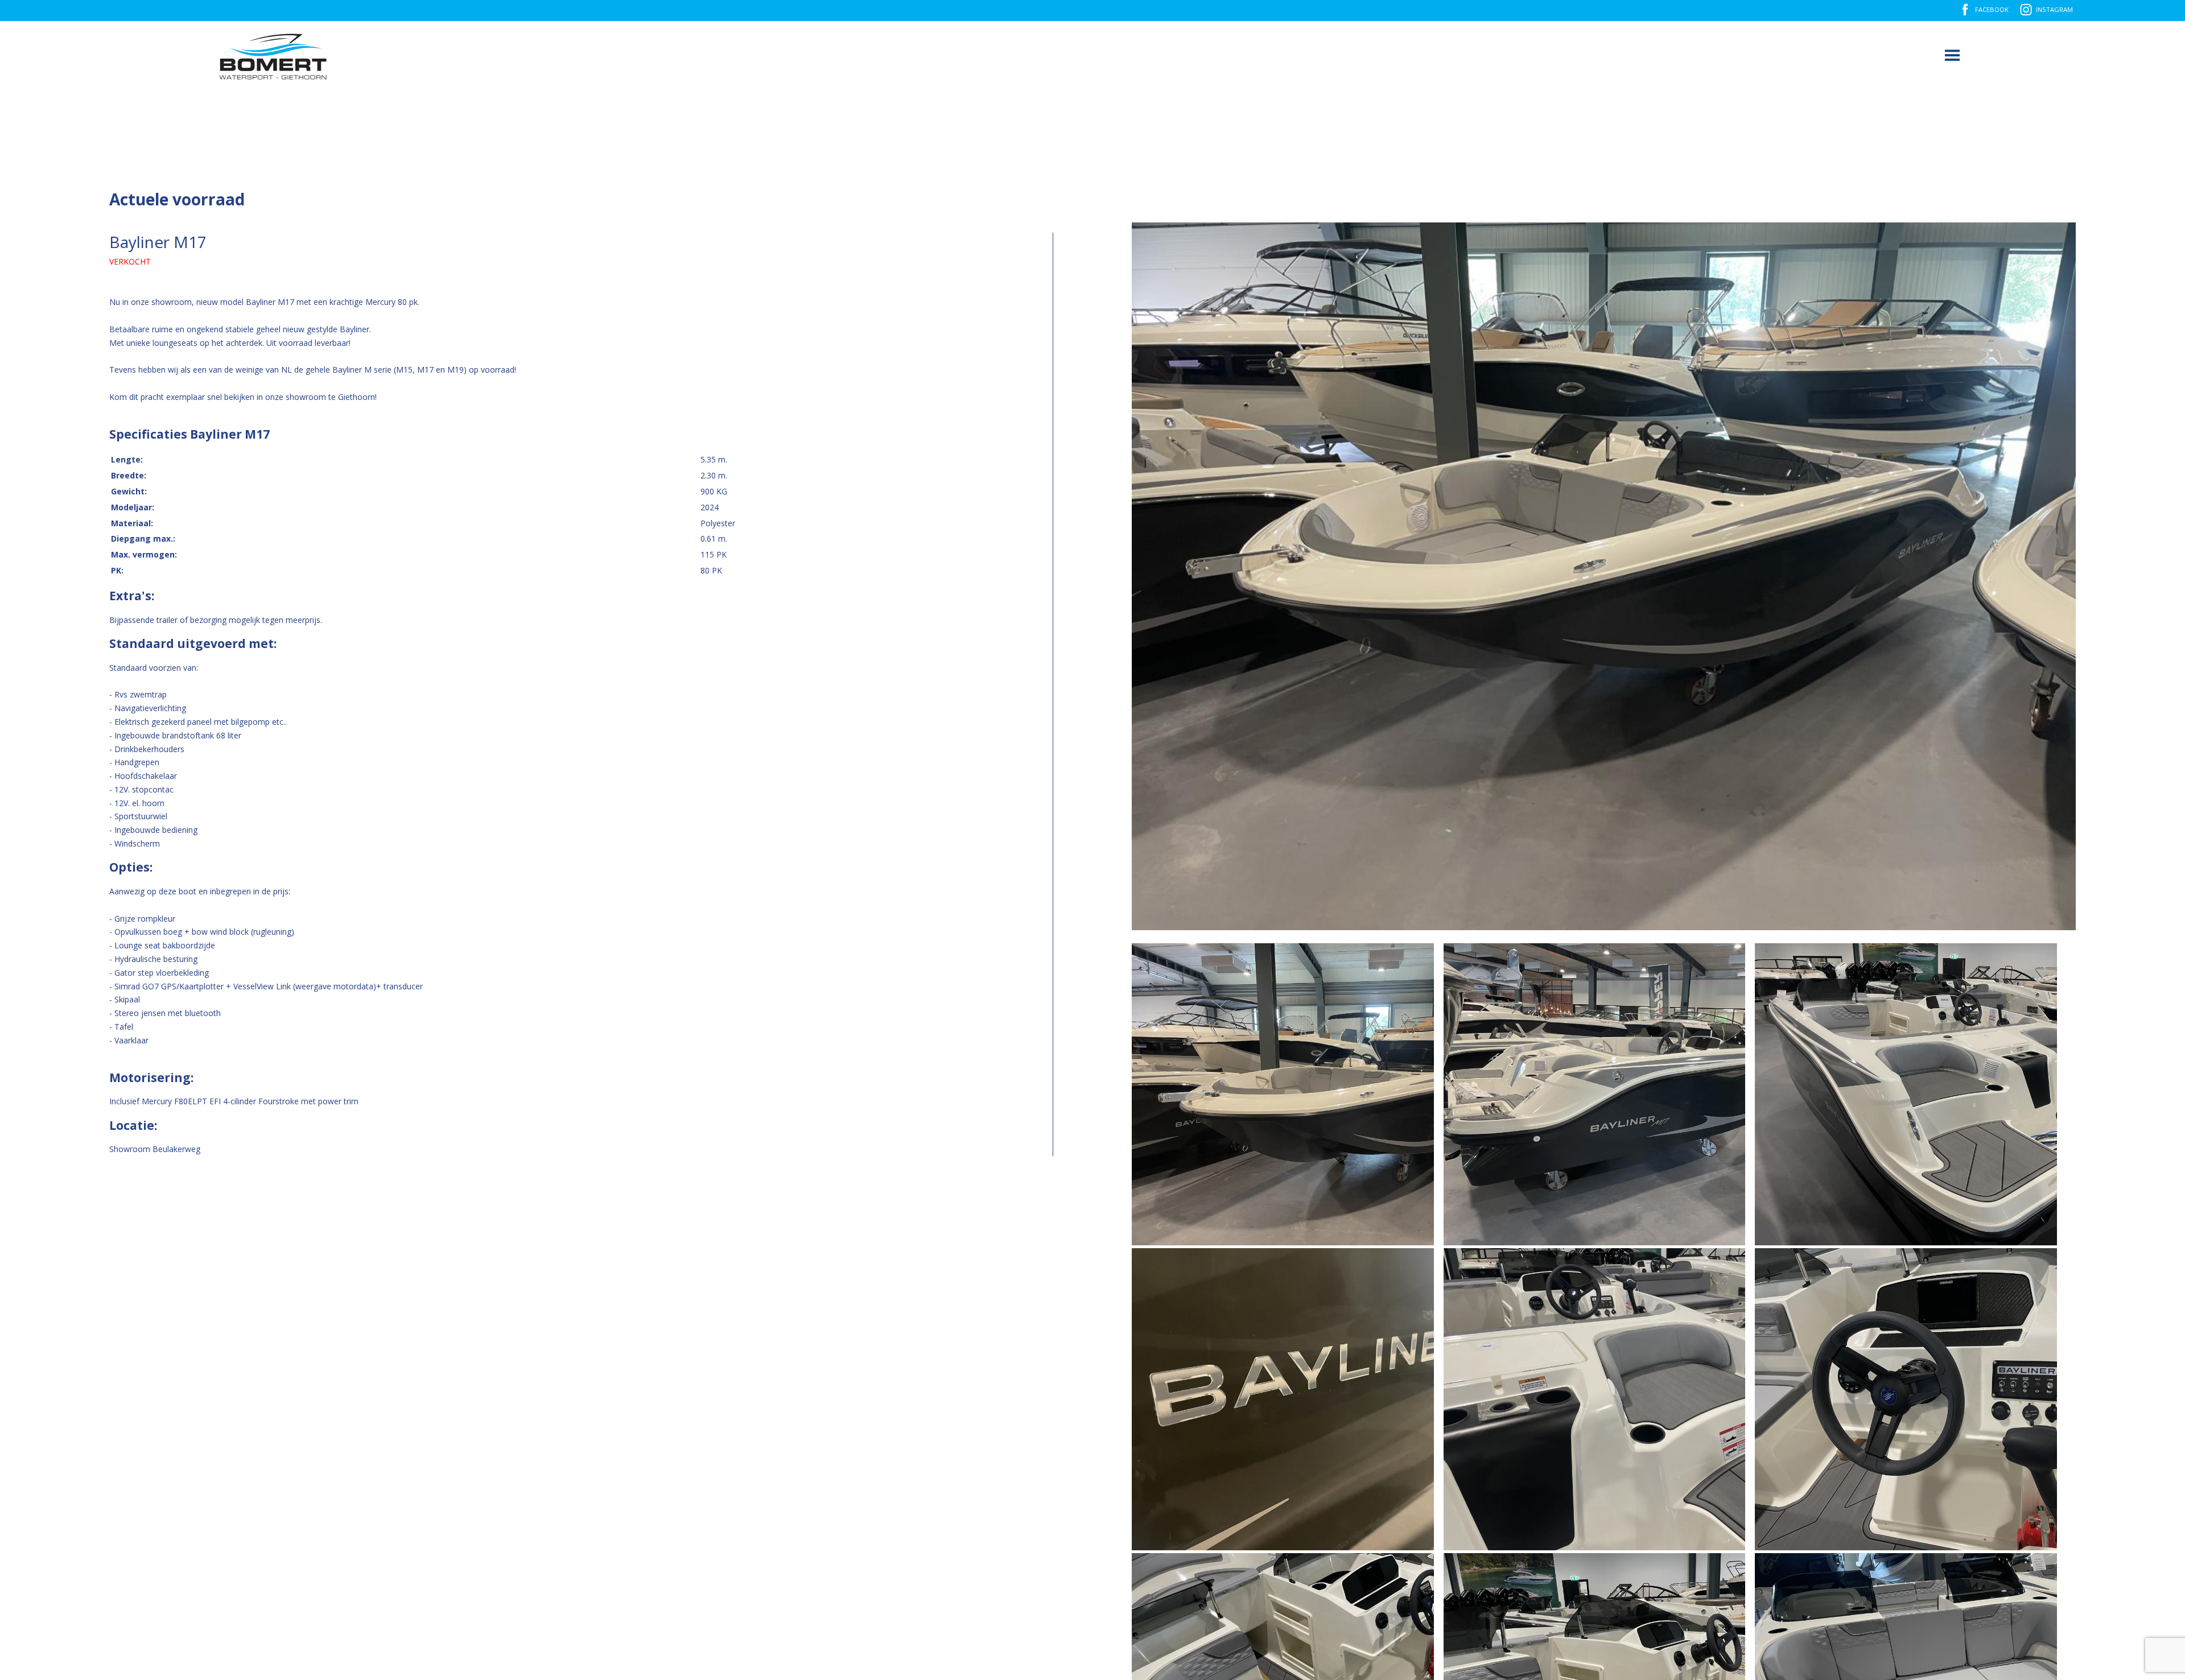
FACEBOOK (1992, 9)
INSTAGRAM (2054, 9)
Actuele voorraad (177, 199)
